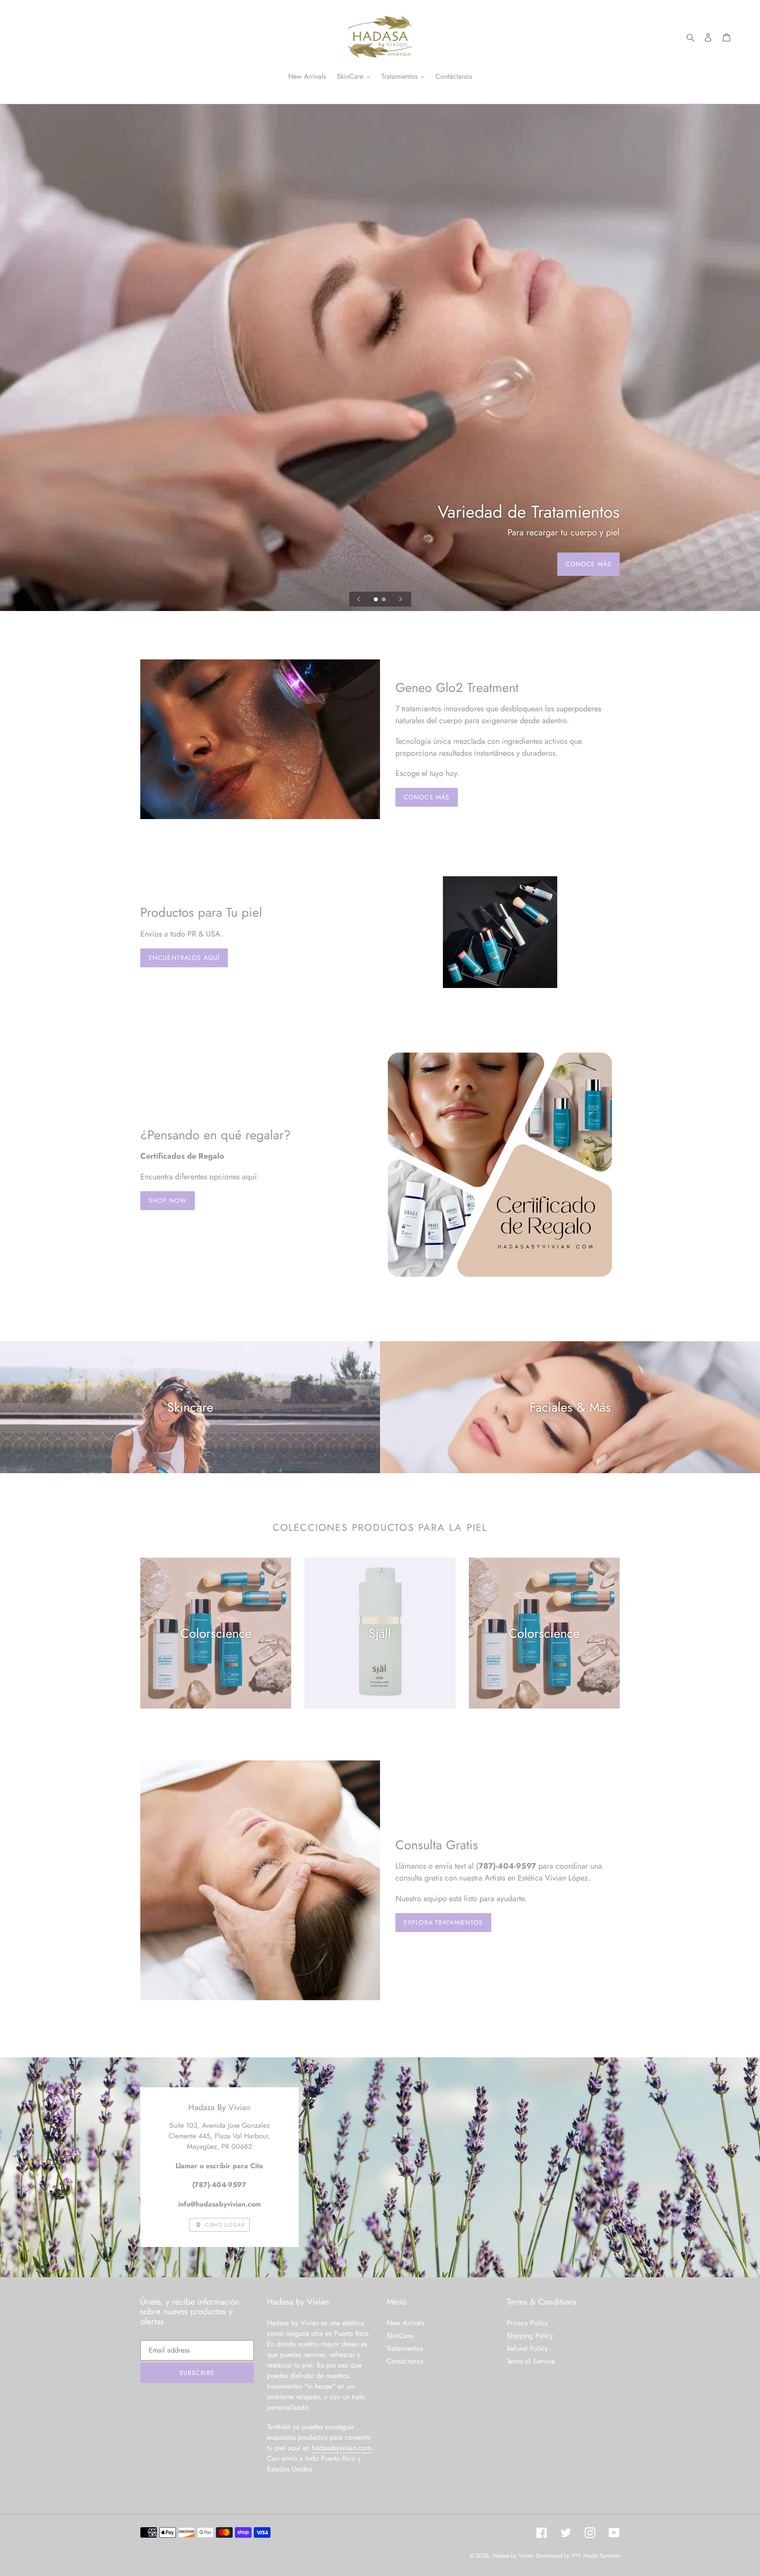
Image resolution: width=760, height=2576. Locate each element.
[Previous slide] (359, 599)
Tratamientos (405, 2348)
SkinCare (400, 2336)
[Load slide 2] (384, 600)
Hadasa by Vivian (513, 2556)
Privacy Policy (527, 2323)
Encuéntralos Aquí (184, 958)
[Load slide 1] (376, 600)
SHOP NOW (168, 1200)
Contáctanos (405, 2361)
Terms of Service (531, 2361)
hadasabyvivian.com (342, 2448)
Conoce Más (588, 564)
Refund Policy (527, 2348)
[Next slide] (401, 599)
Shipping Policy (530, 2336)
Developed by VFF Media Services (578, 2556)
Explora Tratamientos (443, 1922)
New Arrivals (406, 2323)
